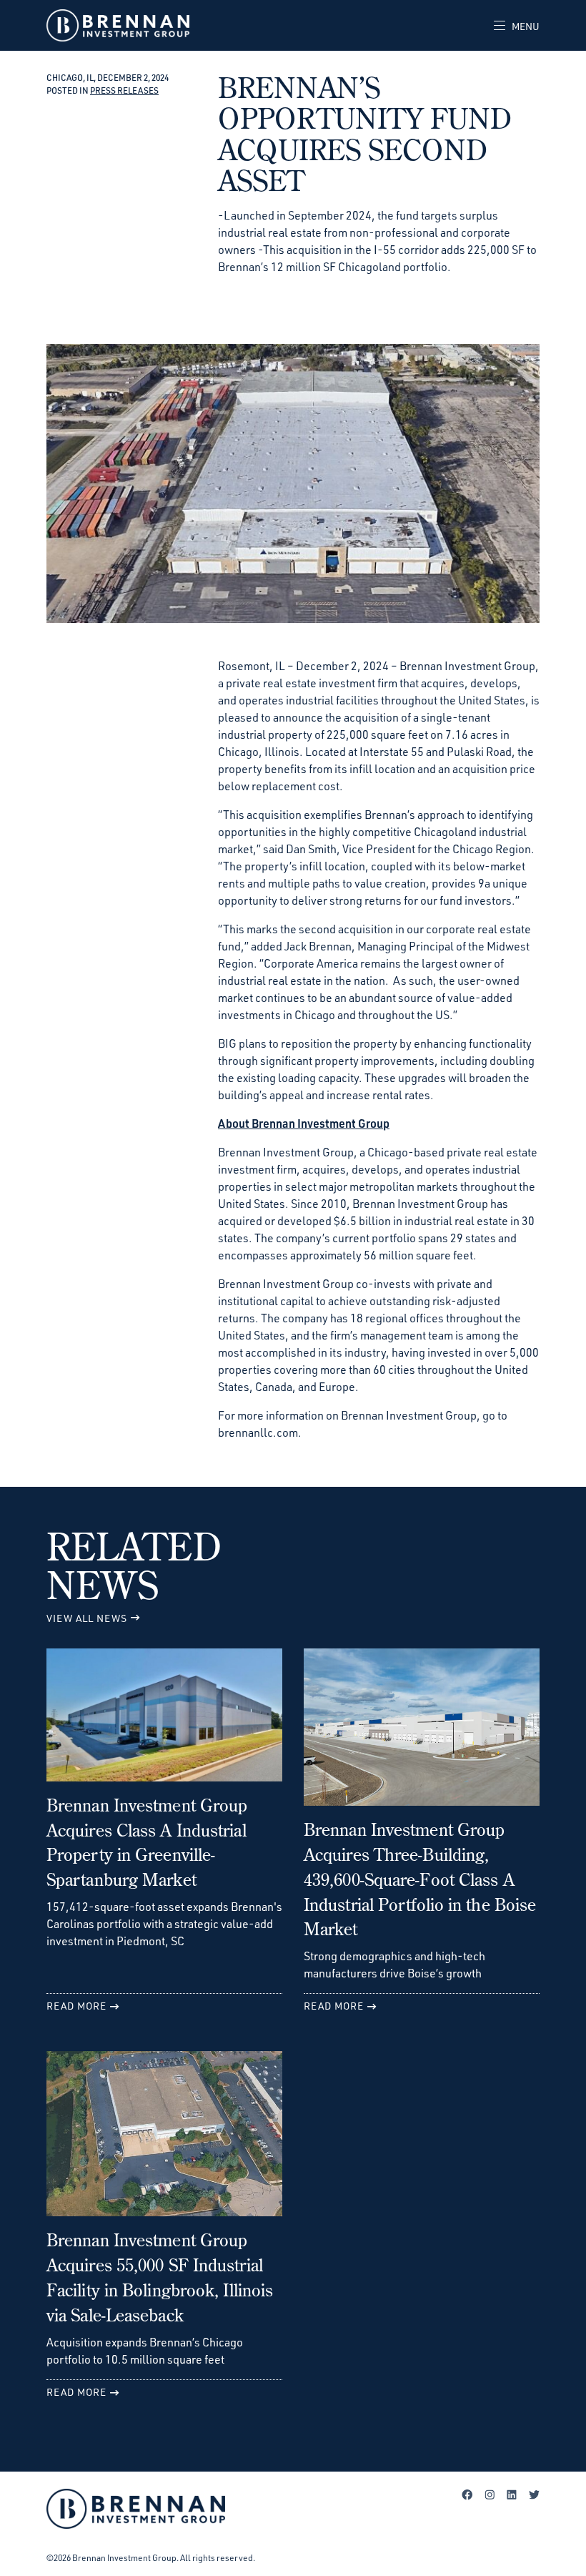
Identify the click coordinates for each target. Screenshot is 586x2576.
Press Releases (124, 90)
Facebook (467, 2494)
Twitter (534, 2494)
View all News (87, 1618)
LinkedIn (512, 2494)
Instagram (490, 2494)
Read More (76, 2006)
